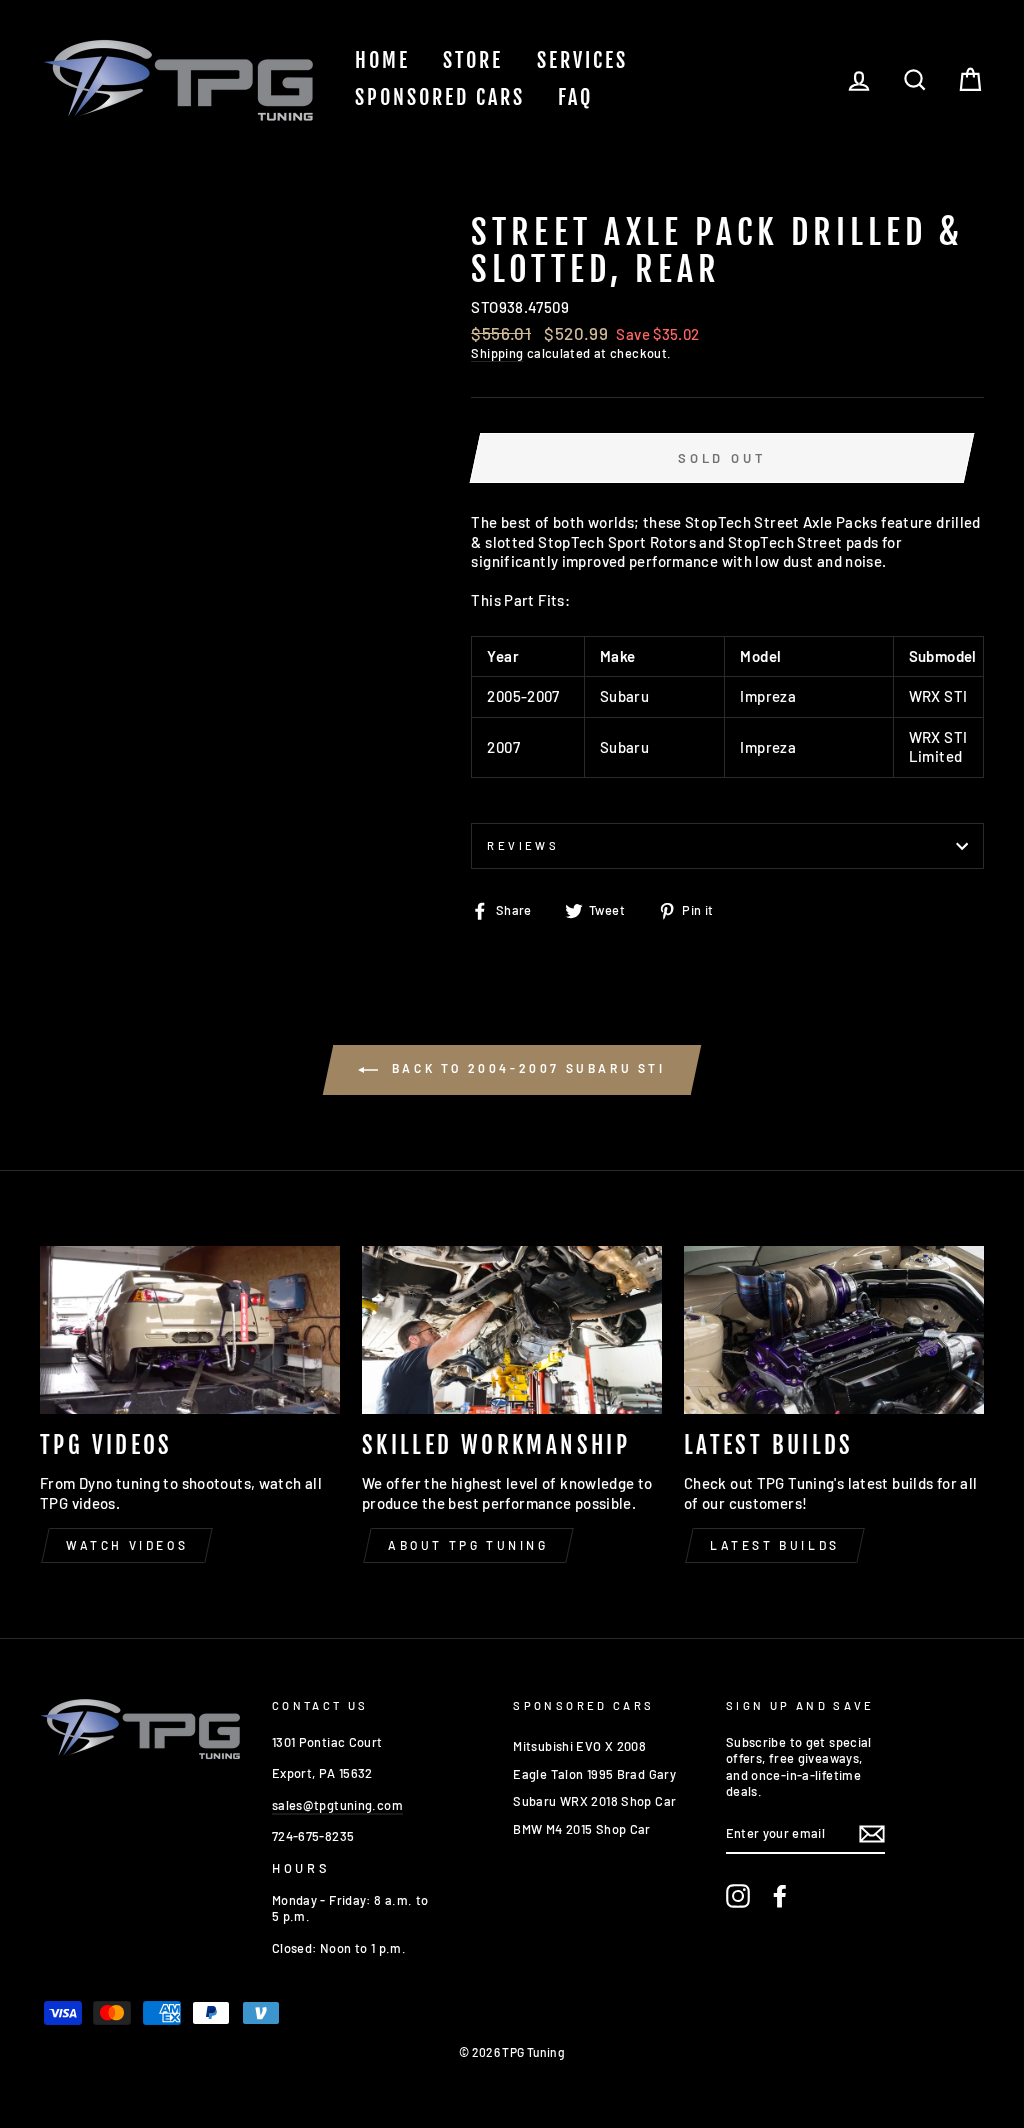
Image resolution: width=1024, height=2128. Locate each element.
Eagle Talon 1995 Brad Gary (594, 1774)
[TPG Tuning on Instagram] (738, 1896)
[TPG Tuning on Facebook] (780, 1896)
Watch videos (127, 1545)
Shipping (497, 353)
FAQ (575, 97)
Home (382, 60)
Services (582, 60)
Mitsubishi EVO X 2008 (579, 1746)
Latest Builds (775, 1545)
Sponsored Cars (440, 97)
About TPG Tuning (468, 1545)
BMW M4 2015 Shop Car (582, 1829)
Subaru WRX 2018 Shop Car (594, 1801)
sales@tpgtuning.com (337, 1805)
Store (473, 60)
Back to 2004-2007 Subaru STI (525, 1068)
